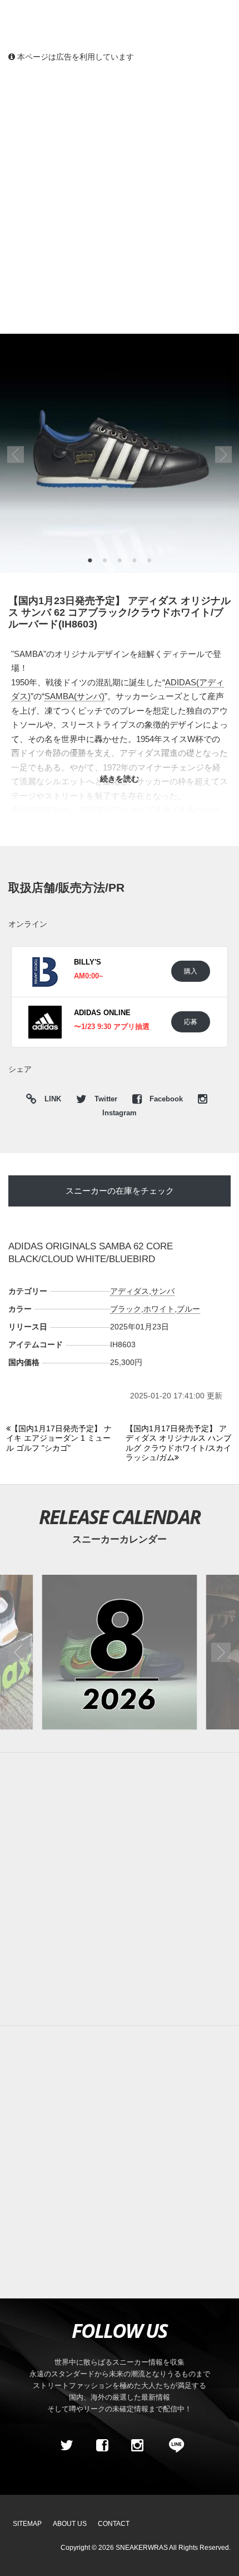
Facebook (166, 1099)
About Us (70, 2524)
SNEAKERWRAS (142, 2548)
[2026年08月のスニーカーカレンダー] (120, 1652)
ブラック (126, 1309)
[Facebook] (102, 2446)
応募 (191, 1022)
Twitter (106, 1099)
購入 (191, 971)
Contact (114, 2524)
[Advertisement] (120, 197)
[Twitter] (67, 2446)
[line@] (173, 2446)
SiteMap (27, 2524)
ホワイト (159, 1309)
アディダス (130, 1291)
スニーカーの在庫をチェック (120, 1191)
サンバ (163, 1291)
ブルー (188, 1309)
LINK (50, 1101)
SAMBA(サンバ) (74, 696)
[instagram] (137, 2446)
